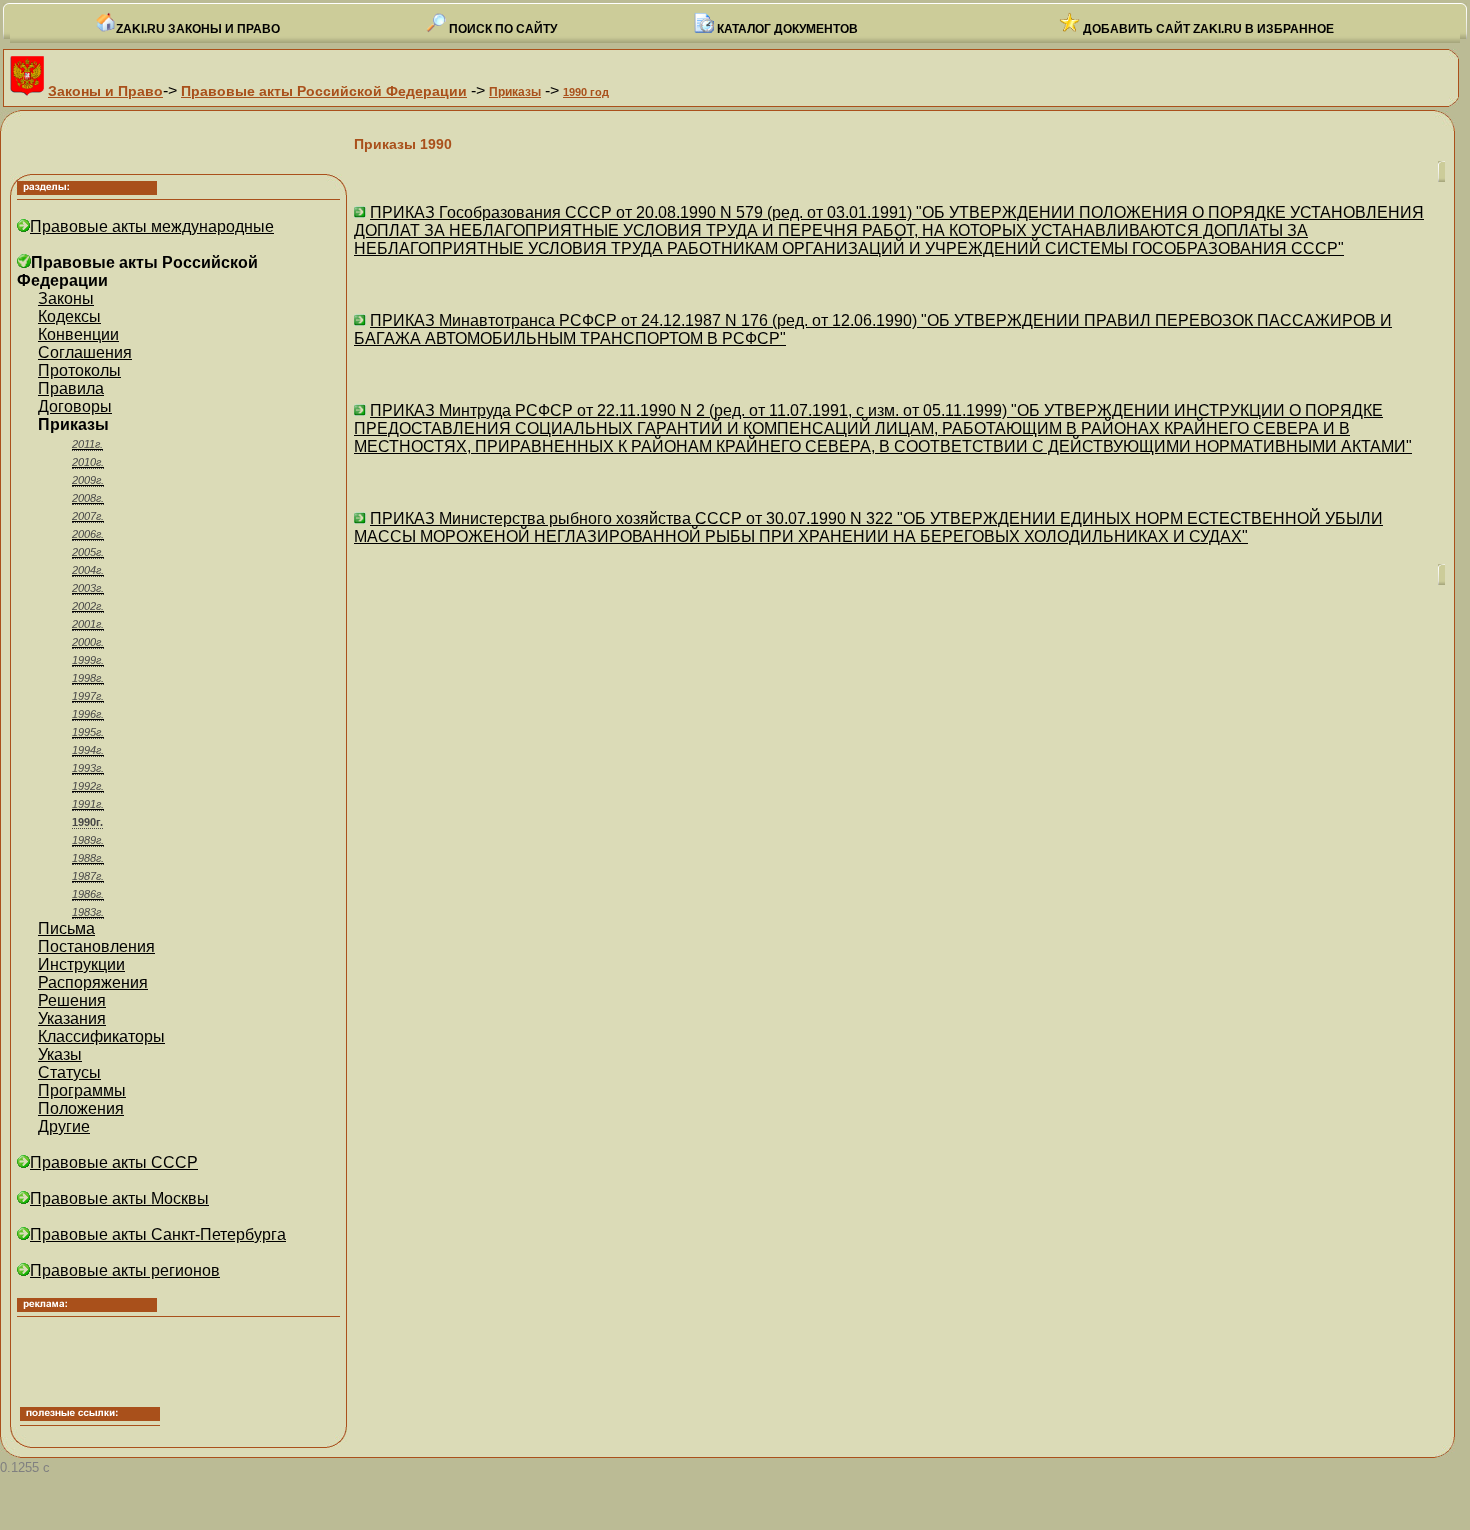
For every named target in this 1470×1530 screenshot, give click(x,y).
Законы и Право (105, 91)
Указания (72, 1018)
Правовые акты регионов (125, 1270)
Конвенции (78, 334)
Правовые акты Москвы (119, 1198)
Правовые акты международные (152, 226)
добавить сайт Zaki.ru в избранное (1207, 29)
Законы (66, 298)
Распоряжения (93, 982)
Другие (64, 1126)
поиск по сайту (501, 29)
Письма (66, 928)
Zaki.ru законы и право (198, 29)
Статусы (69, 1072)
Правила (71, 388)
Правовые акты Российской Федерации (324, 91)
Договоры (75, 406)
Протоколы (79, 370)
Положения (81, 1108)
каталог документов (786, 29)
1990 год (586, 92)
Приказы (515, 92)
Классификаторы (101, 1036)
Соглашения (85, 352)
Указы (60, 1054)
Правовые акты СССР (114, 1162)
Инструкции (81, 964)
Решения (72, 1000)
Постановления (96, 946)
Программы (82, 1090)
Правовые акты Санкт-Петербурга (158, 1234)
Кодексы (69, 316)
